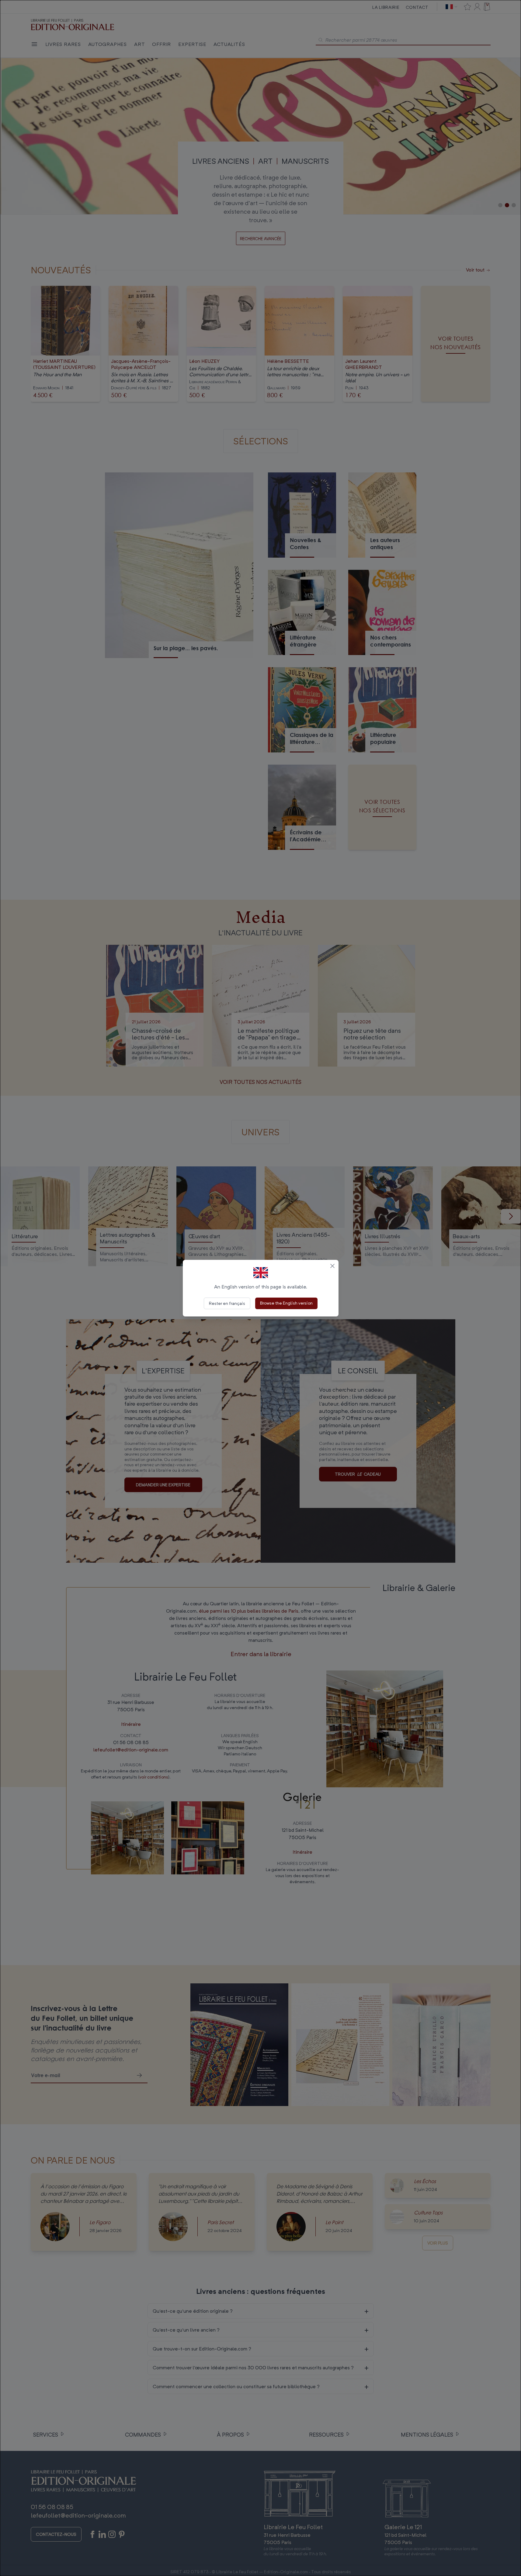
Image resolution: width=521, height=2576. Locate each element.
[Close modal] (332, 1266)
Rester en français (227, 1303)
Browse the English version (286, 1303)
